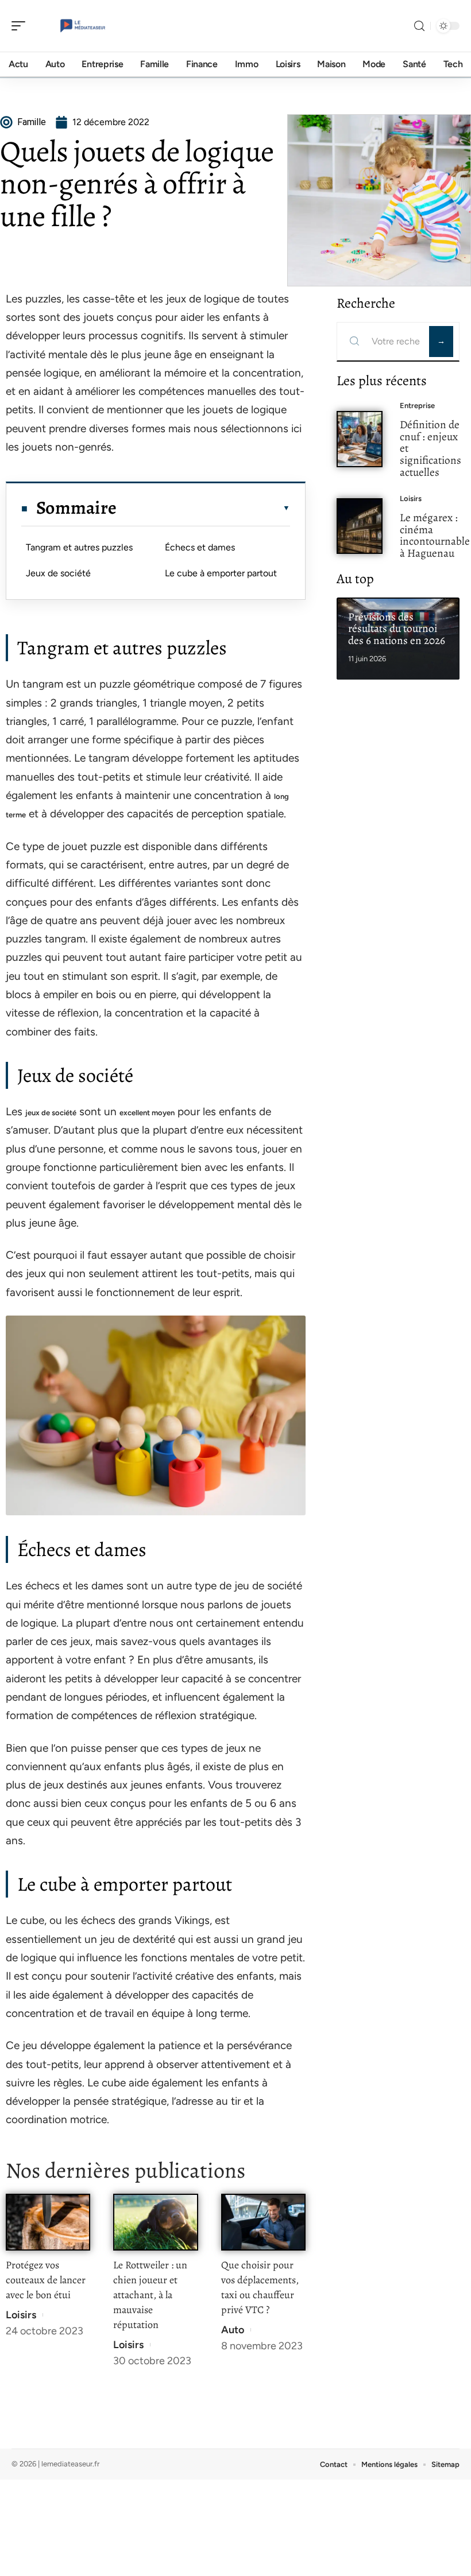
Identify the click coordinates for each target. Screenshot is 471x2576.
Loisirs (21, 2315)
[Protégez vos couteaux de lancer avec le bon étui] (48, 2222)
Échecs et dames (200, 547)
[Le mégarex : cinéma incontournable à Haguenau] (360, 526)
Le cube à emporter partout (221, 573)
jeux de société (51, 1113)
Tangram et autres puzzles (79, 547)
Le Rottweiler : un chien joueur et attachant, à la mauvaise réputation (150, 2295)
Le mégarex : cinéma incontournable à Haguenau (435, 535)
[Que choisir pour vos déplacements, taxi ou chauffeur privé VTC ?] (263, 2222)
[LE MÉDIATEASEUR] (83, 26)
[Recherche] (419, 26)
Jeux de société (58, 573)
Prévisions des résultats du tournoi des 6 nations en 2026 (397, 629)
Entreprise (417, 406)
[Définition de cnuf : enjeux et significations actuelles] (360, 439)
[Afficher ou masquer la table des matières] (203, 508)
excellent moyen (147, 1113)
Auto (233, 2330)
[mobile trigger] (21, 26)
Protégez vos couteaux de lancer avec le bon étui (46, 2280)
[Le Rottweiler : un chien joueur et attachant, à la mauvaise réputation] (155, 2222)
